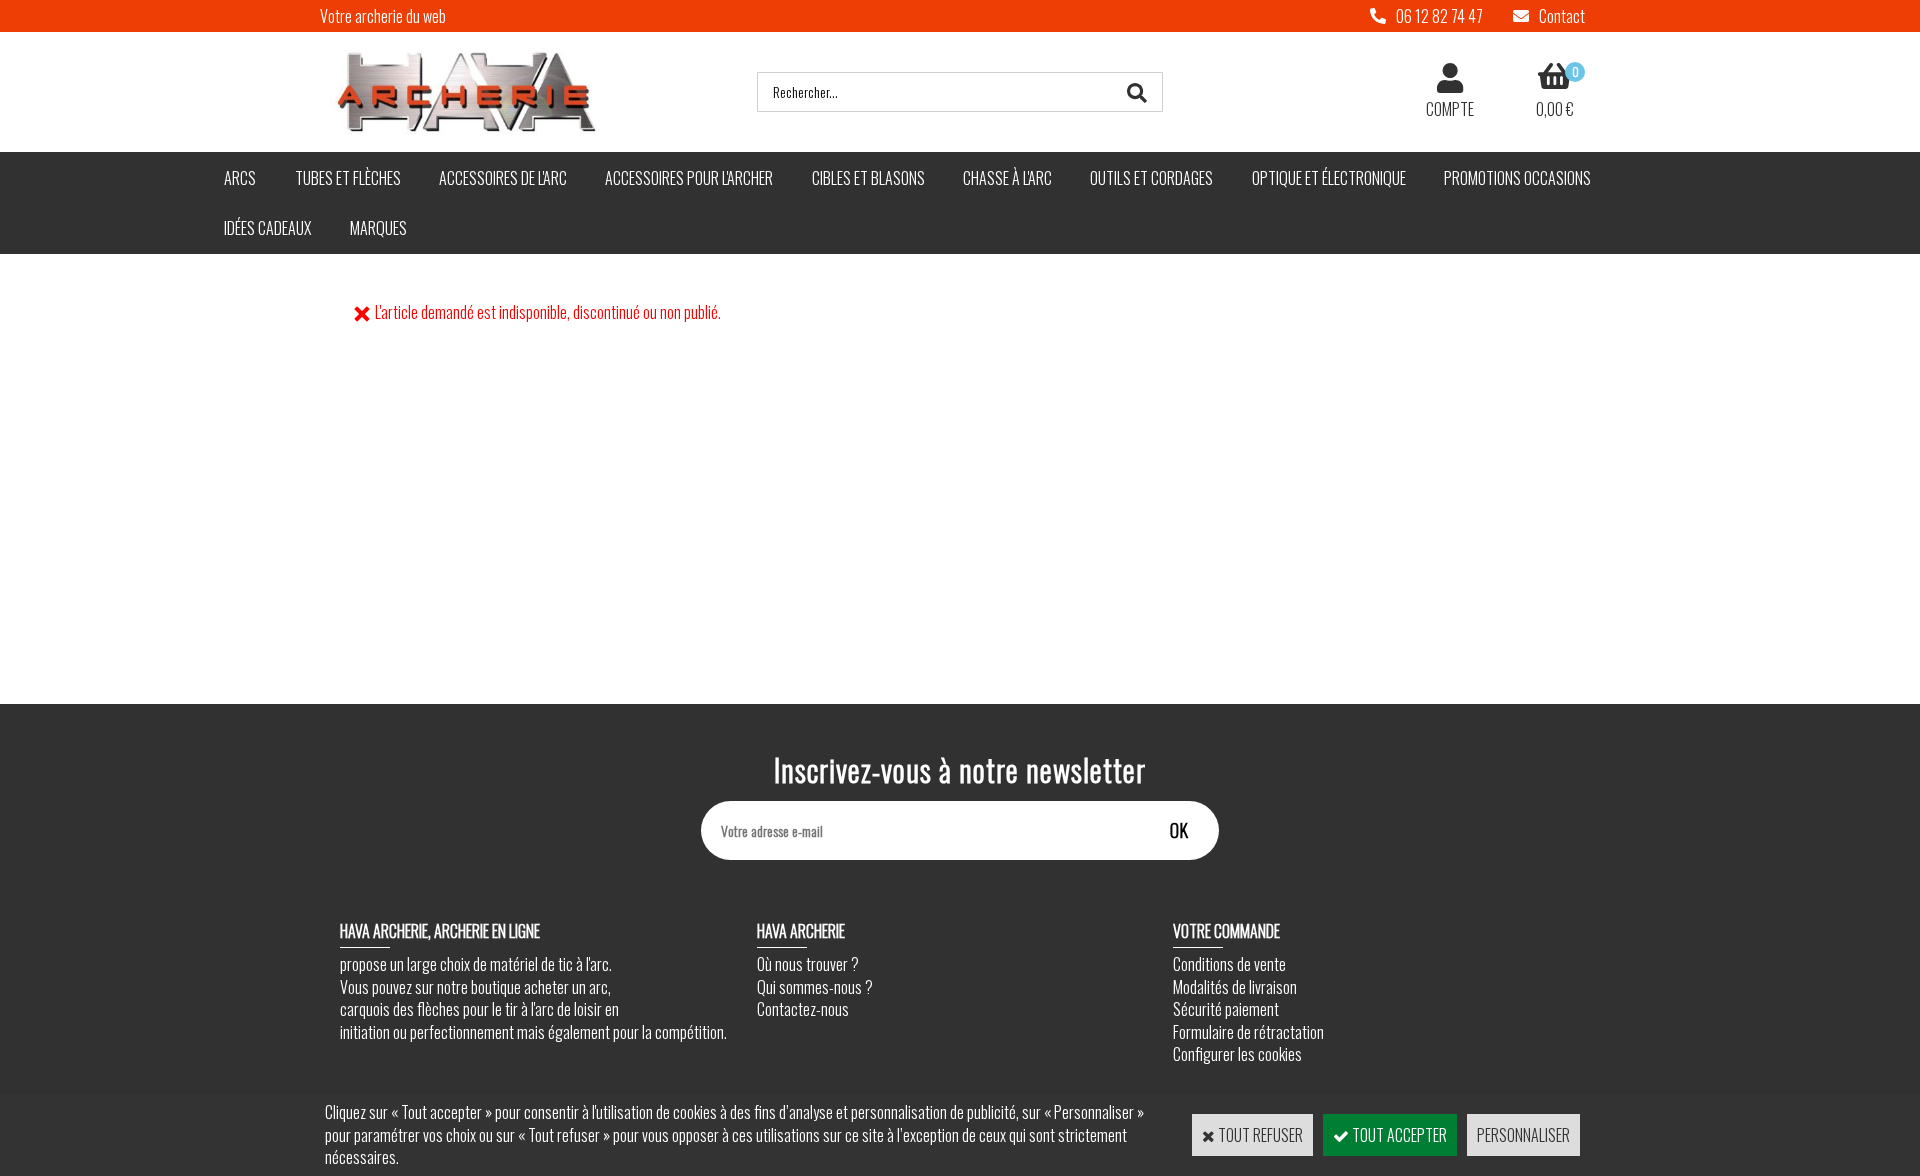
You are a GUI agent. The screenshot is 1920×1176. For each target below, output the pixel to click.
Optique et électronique (1329, 178)
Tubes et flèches (348, 178)
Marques (378, 228)
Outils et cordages (1151, 178)
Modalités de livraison (1235, 987)
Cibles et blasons (868, 178)
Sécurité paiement (1226, 1009)
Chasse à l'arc (1007, 178)
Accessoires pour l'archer (689, 178)
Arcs (240, 178)
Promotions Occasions (1517, 178)
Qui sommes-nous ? (815, 987)
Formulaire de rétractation (1248, 1032)
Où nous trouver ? (808, 964)
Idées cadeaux (267, 228)
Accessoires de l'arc (503, 178)
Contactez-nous (803, 1009)
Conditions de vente (1229, 964)
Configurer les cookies (1237, 1054)
